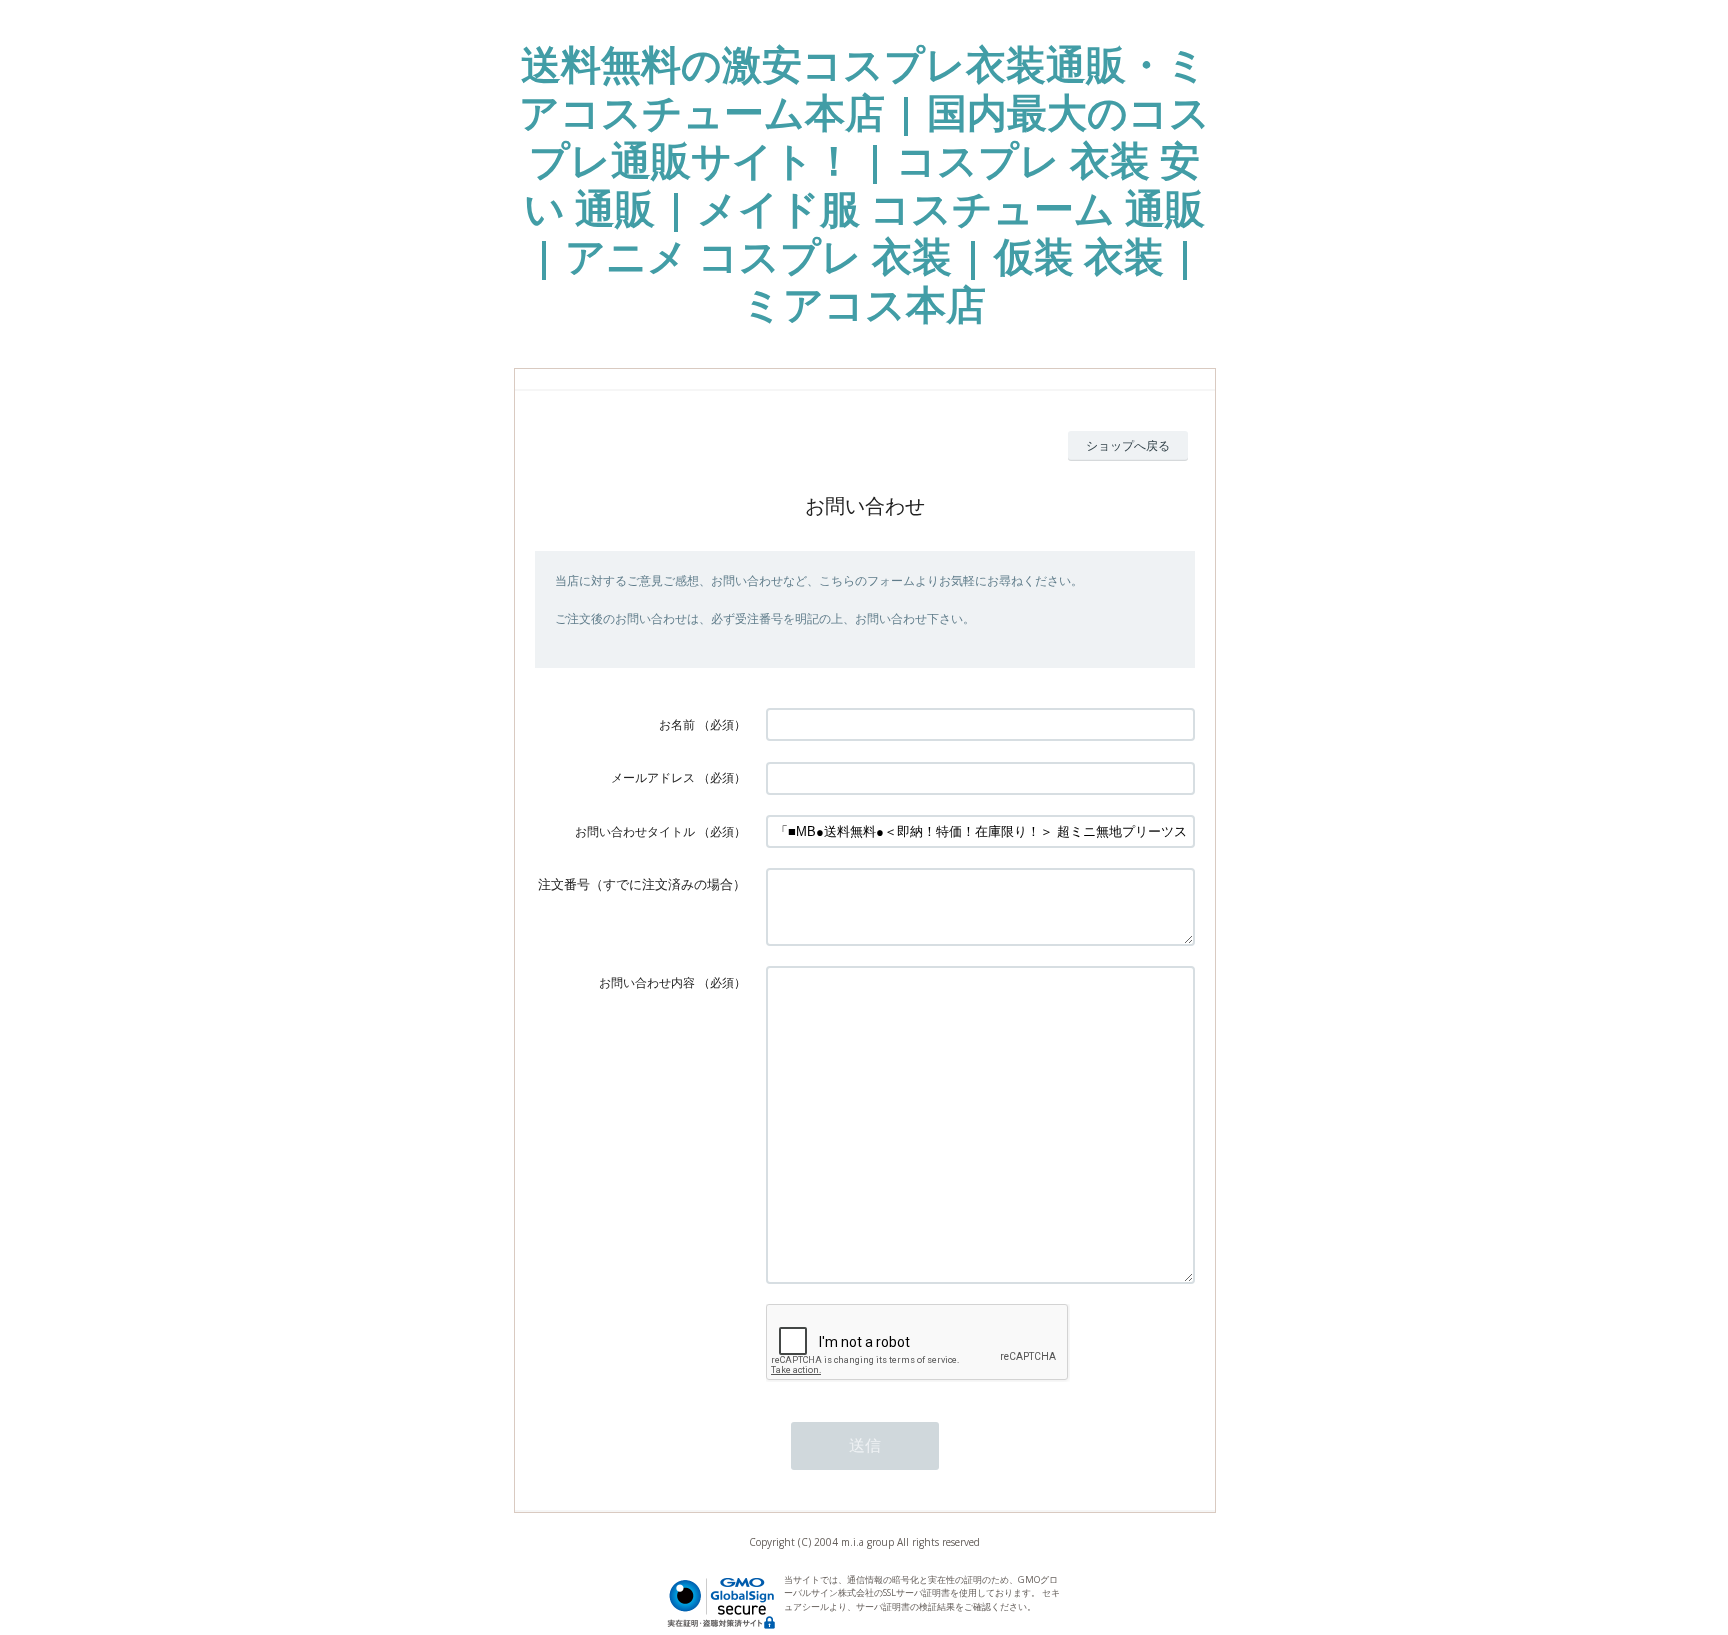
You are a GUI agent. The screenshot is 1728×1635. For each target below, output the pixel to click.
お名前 (677, 724)
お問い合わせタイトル (635, 831)
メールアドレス (653, 777)
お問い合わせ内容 (647, 982)
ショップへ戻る (1128, 445)
